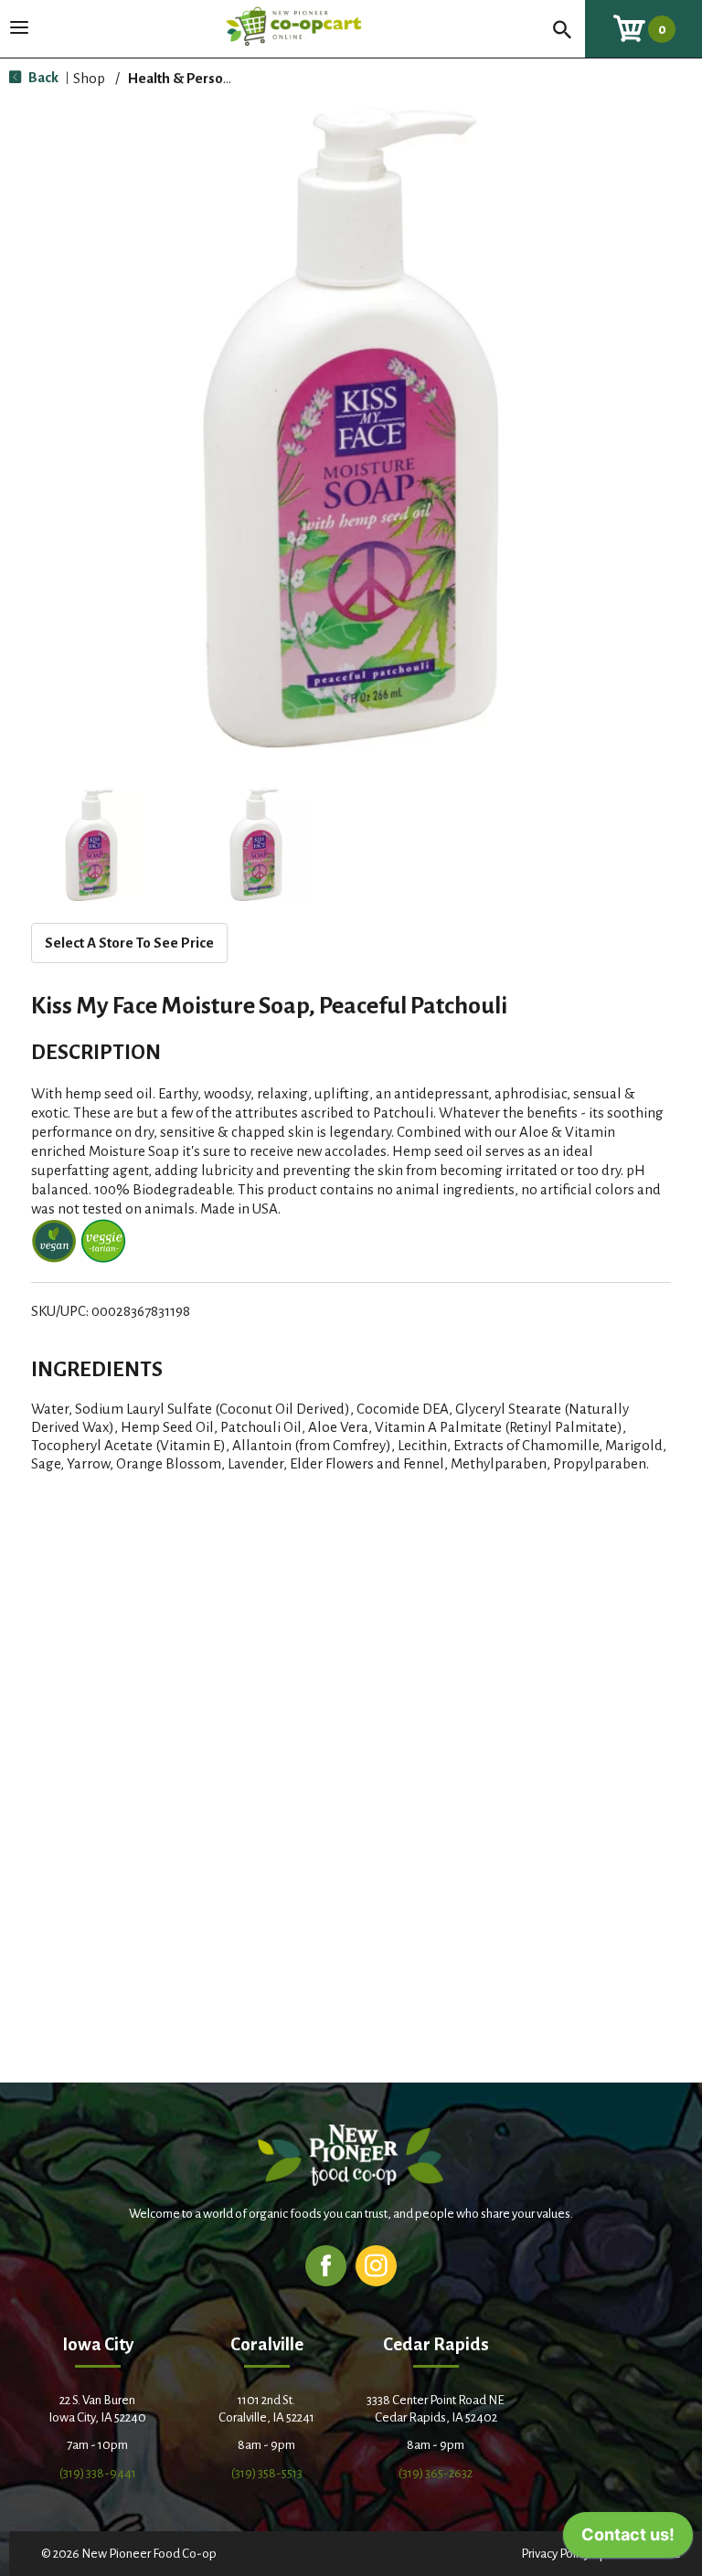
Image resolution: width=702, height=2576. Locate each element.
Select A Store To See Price (129, 943)
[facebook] (326, 2265)
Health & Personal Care (201, 78)
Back (42, 77)
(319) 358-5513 (267, 2473)
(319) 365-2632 (436, 2473)
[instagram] (376, 2265)
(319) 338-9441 (98, 2473)
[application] (628, 2539)
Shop (89, 78)
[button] (91, 844)
